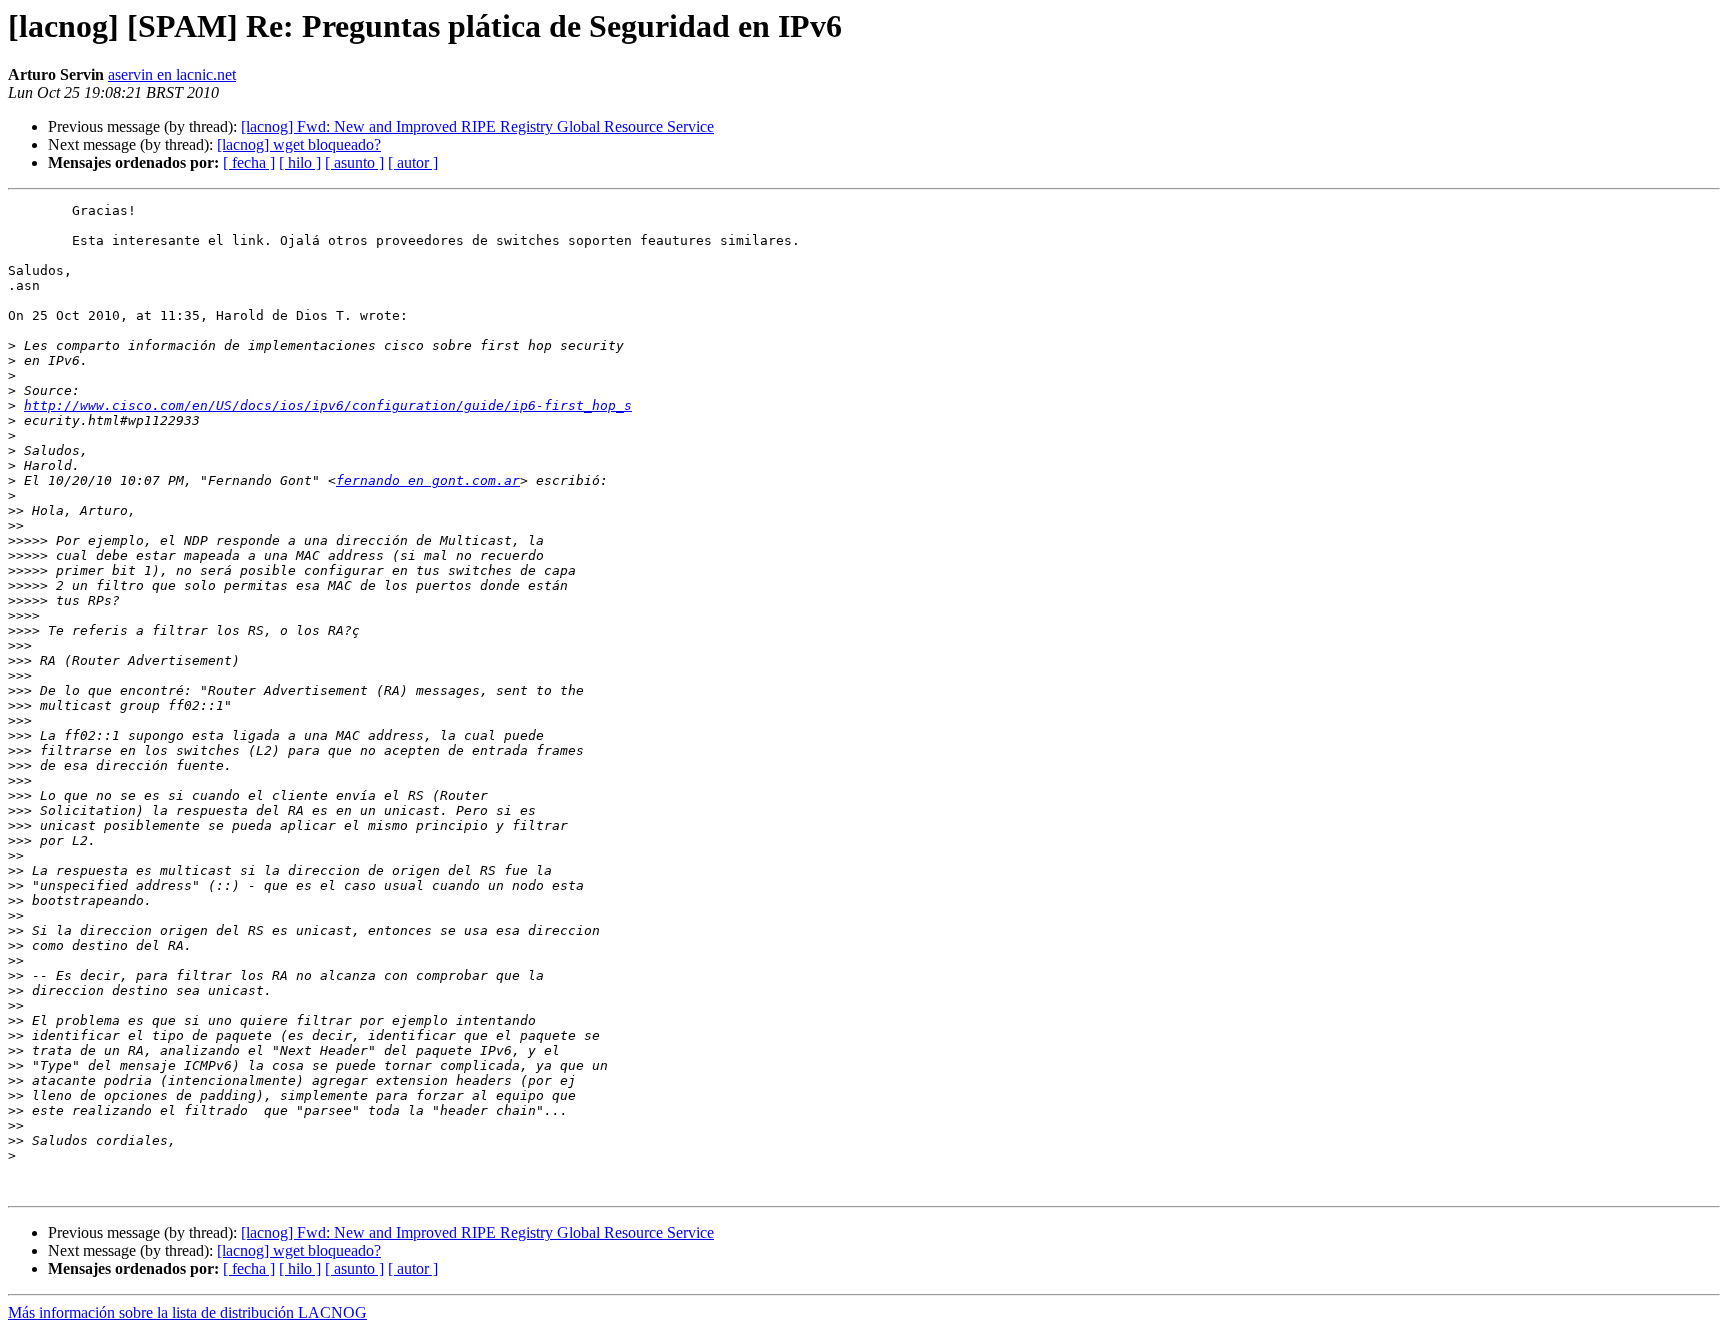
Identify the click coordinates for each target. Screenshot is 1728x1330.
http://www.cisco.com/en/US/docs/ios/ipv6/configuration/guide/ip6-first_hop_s (328, 405)
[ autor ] (413, 162)
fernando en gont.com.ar (428, 480)
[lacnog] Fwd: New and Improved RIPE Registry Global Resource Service (477, 126)
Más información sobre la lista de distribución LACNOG (187, 1312)
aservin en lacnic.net (172, 74)
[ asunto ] (354, 162)
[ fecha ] (249, 162)
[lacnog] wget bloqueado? (299, 144)
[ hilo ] (300, 162)
